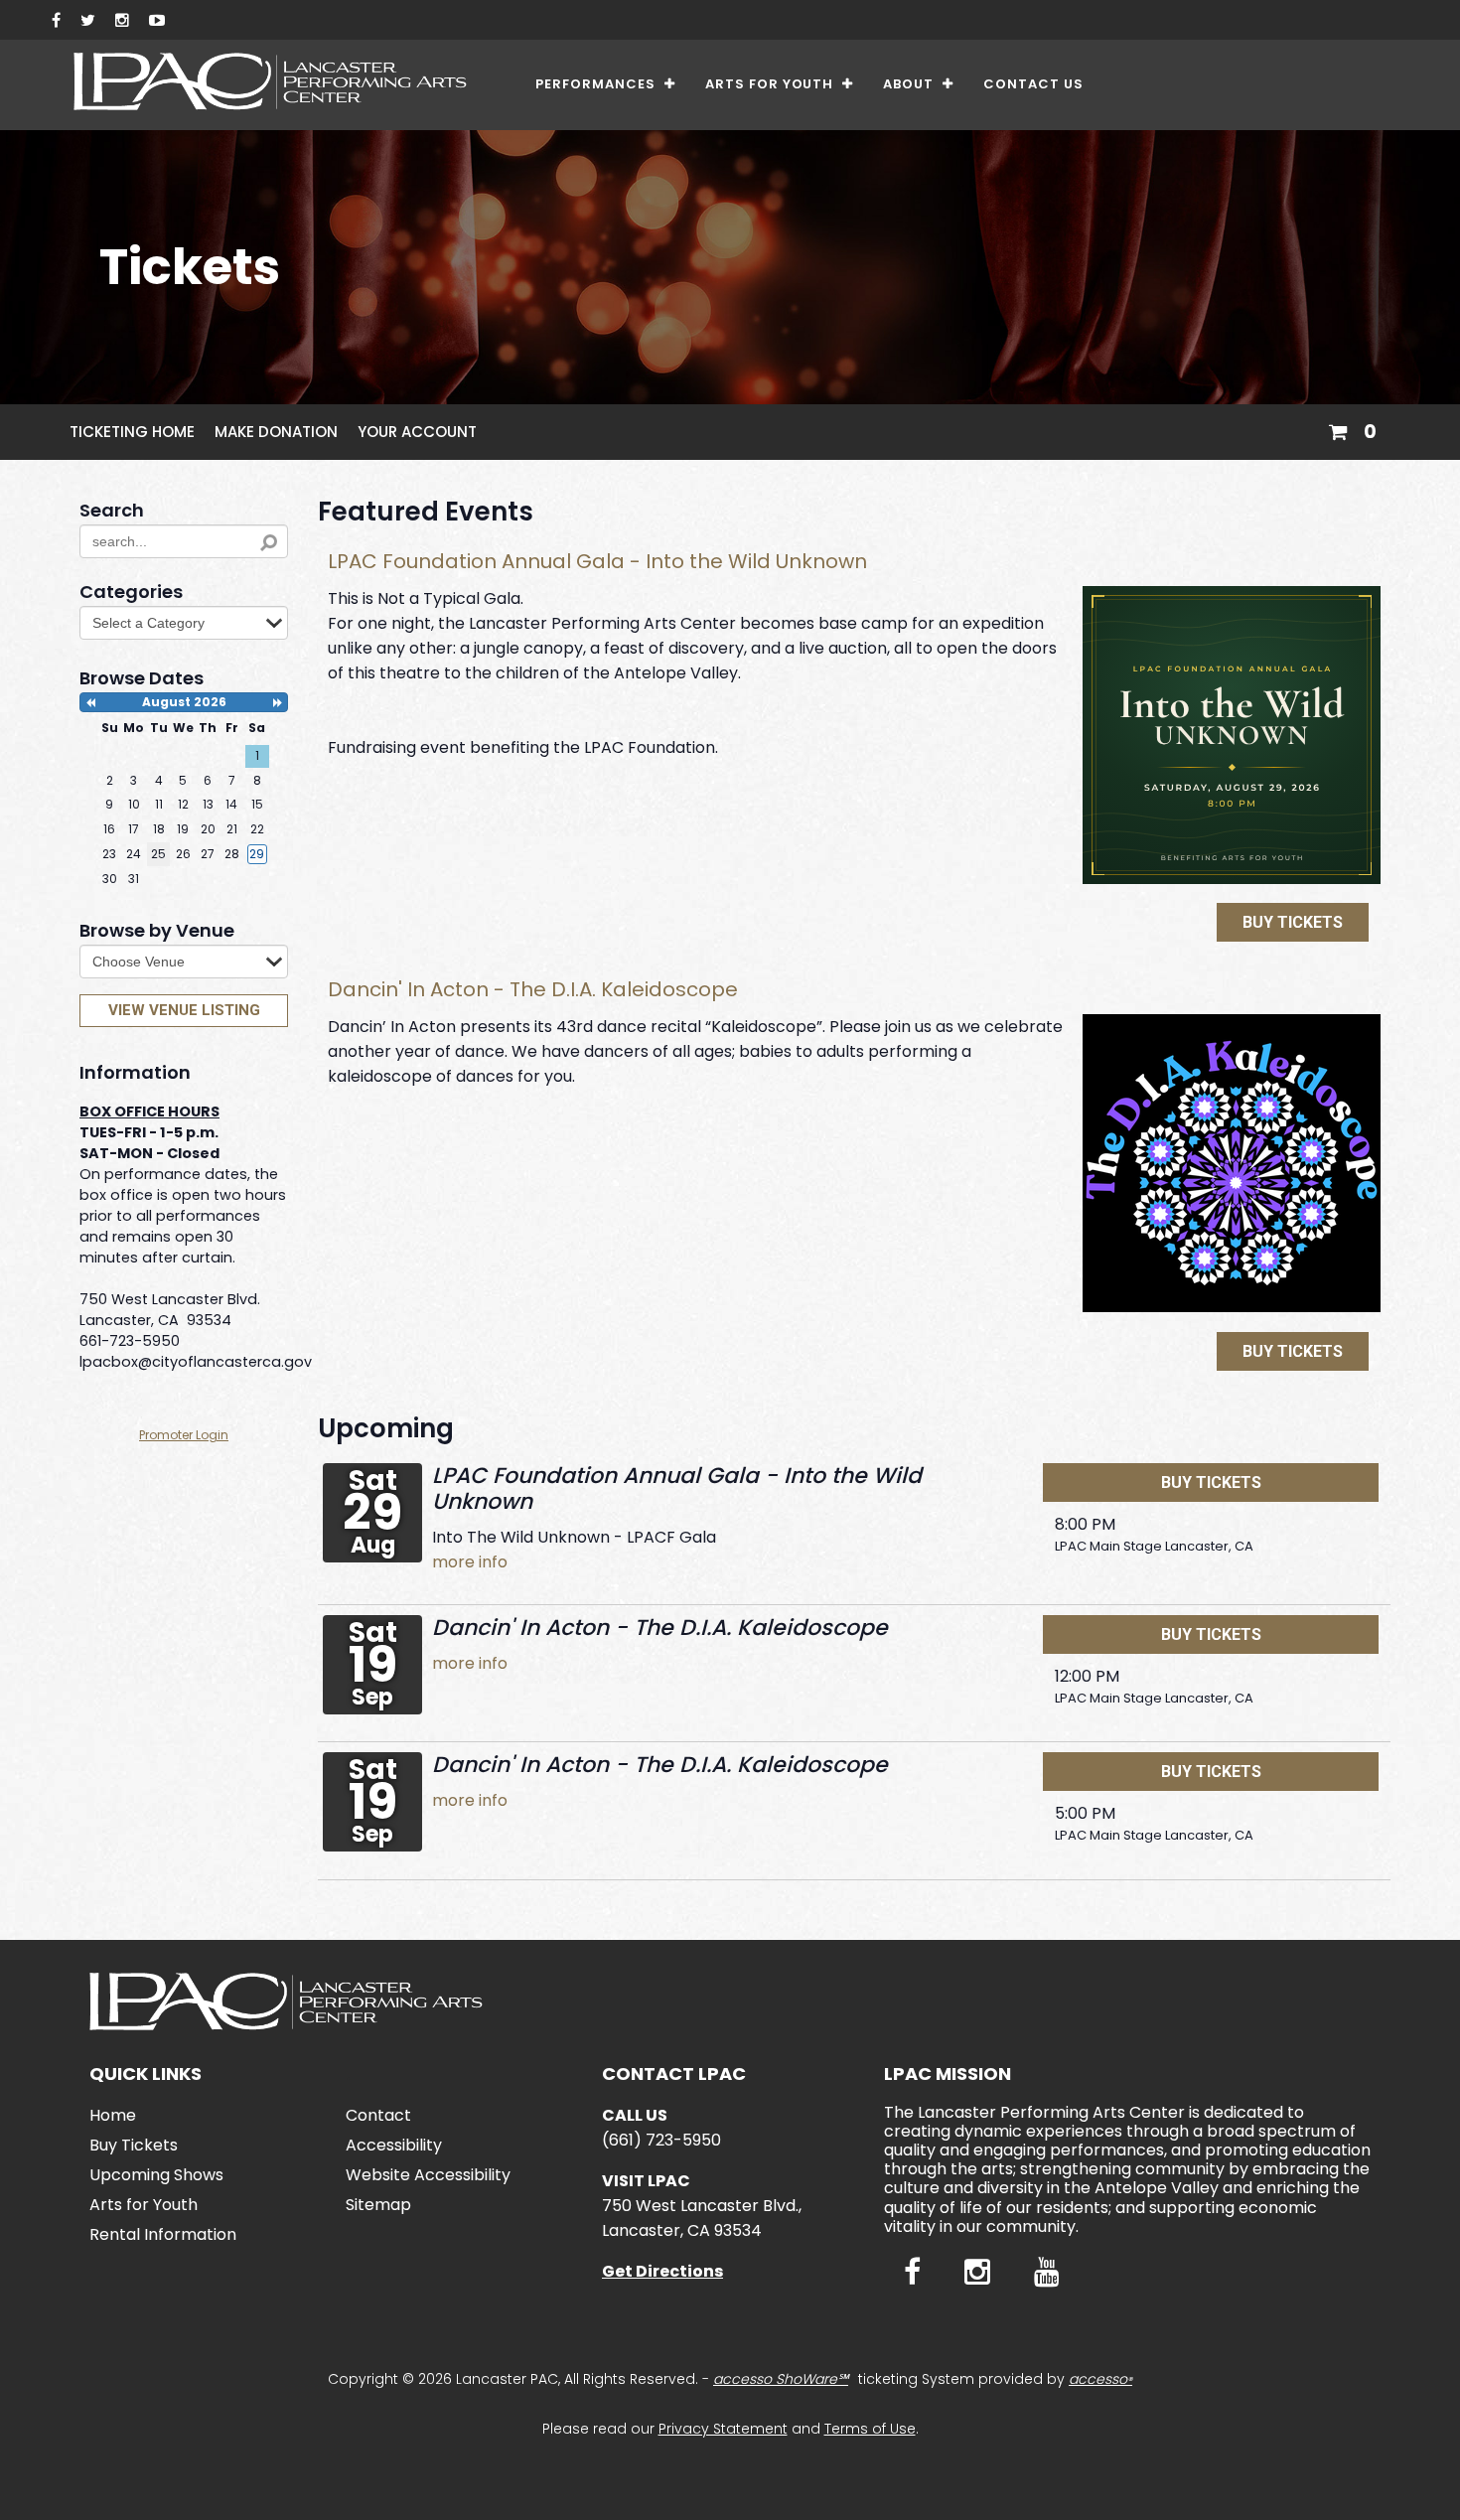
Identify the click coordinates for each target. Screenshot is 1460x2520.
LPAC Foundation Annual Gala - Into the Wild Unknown (597, 561)
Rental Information (163, 2234)
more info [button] (470, 1562)
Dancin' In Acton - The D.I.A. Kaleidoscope (533, 989)
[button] (1352, 429)
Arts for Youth (144, 2205)
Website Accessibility (428, 2175)
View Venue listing (184, 1010)
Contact (378, 2115)
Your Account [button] (417, 432)
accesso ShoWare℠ (781, 2379)
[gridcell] (257, 854)
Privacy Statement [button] (723, 2429)
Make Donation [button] (276, 432)
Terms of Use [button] (870, 2429)
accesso (1100, 2379)
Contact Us (1033, 84)
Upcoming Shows (156, 2175)
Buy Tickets (1293, 922)
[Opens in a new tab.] (56, 20)
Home (113, 2115)
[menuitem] (605, 85)
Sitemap (378, 2205)
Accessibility (394, 2145)
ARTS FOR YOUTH (772, 84)
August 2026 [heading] (184, 702)
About (910, 84)
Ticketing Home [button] (132, 432)
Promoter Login (184, 1435)
